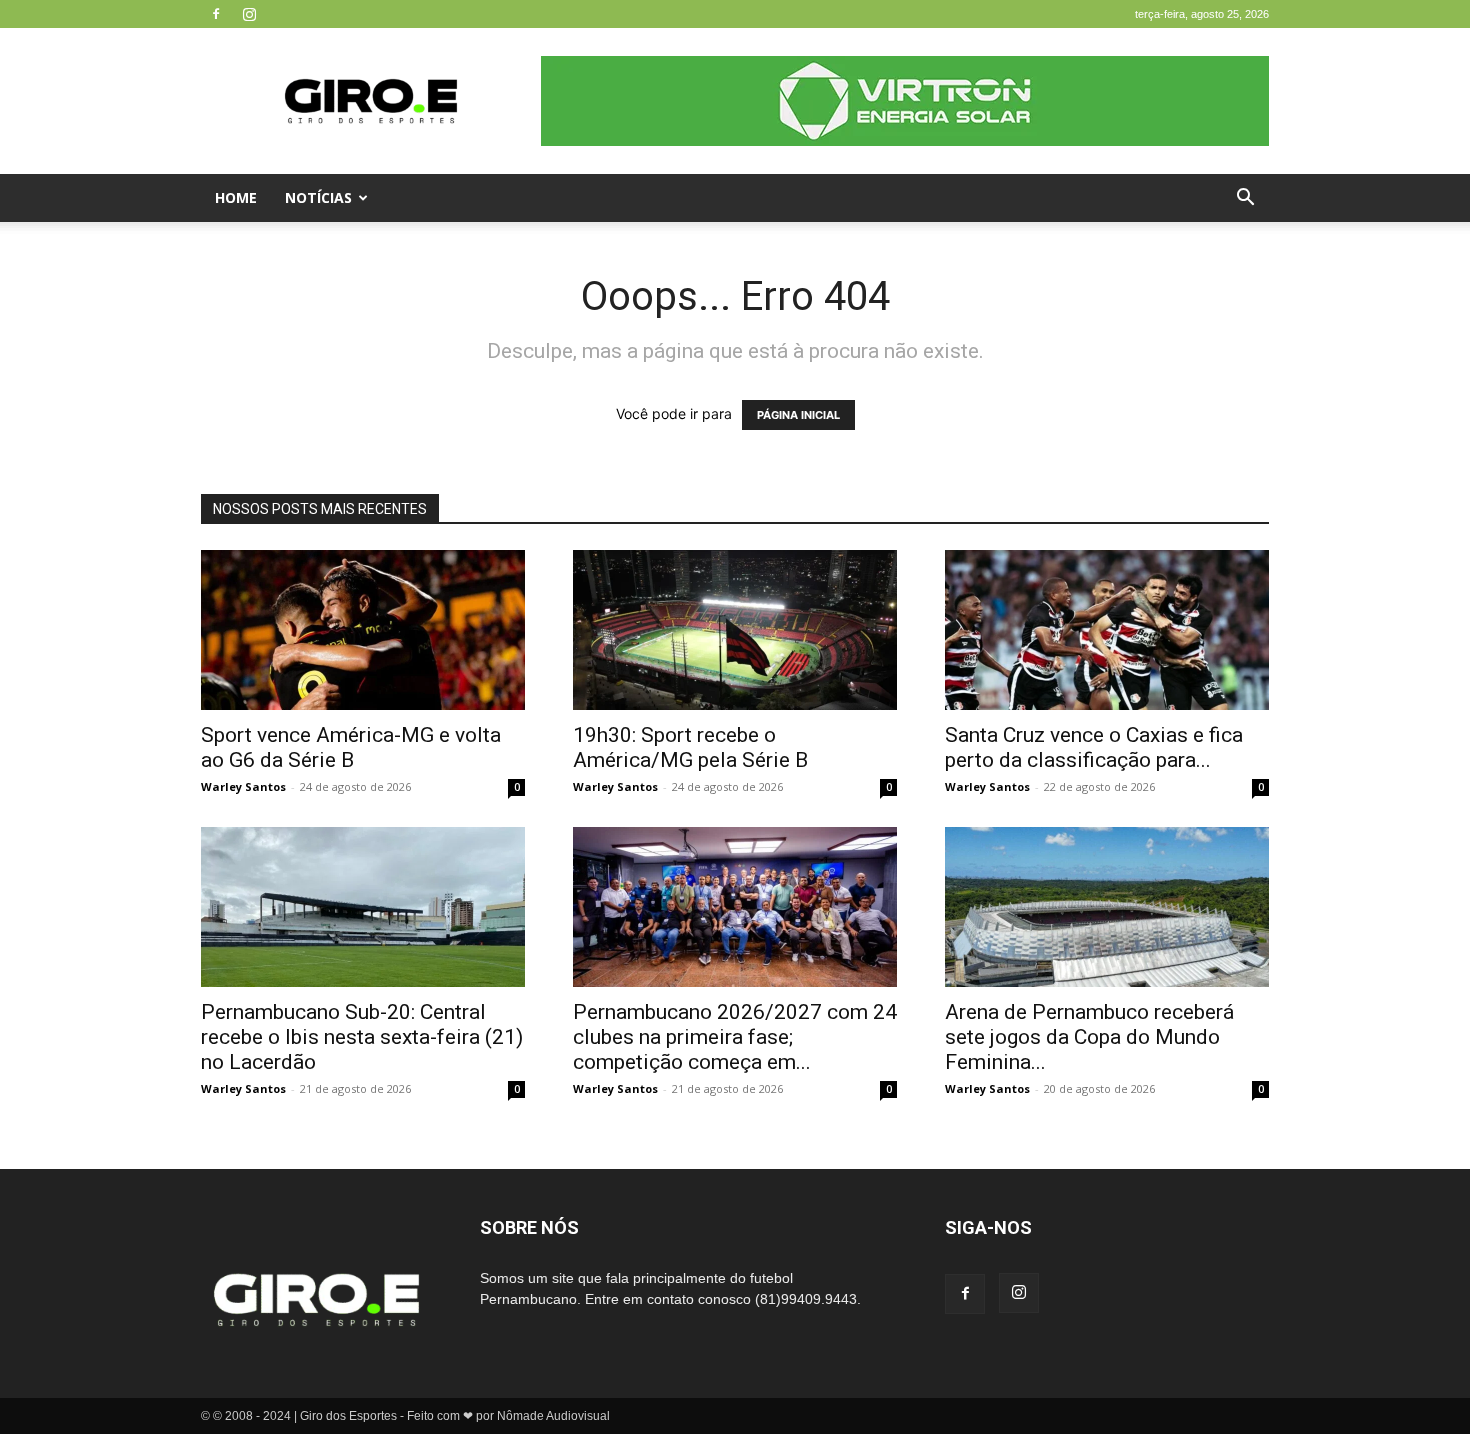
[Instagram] (249, 14)
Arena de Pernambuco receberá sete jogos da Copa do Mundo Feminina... (1089, 1037)
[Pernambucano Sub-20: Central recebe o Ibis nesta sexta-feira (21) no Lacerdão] (363, 907)
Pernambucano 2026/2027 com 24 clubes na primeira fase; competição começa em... (735, 1037)
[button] (1245, 199)
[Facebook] (216, 14)
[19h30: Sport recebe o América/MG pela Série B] (735, 630)
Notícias (318, 197)
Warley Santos (243, 786)
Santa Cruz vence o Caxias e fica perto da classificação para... (1094, 747)
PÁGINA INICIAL (798, 415)
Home (236, 197)
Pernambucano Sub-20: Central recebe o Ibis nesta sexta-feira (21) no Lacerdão (362, 1037)
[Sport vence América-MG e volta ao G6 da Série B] (363, 630)
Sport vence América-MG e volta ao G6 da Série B (351, 747)
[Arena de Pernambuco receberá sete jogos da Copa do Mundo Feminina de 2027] (1107, 907)
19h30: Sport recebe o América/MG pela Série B (690, 747)
